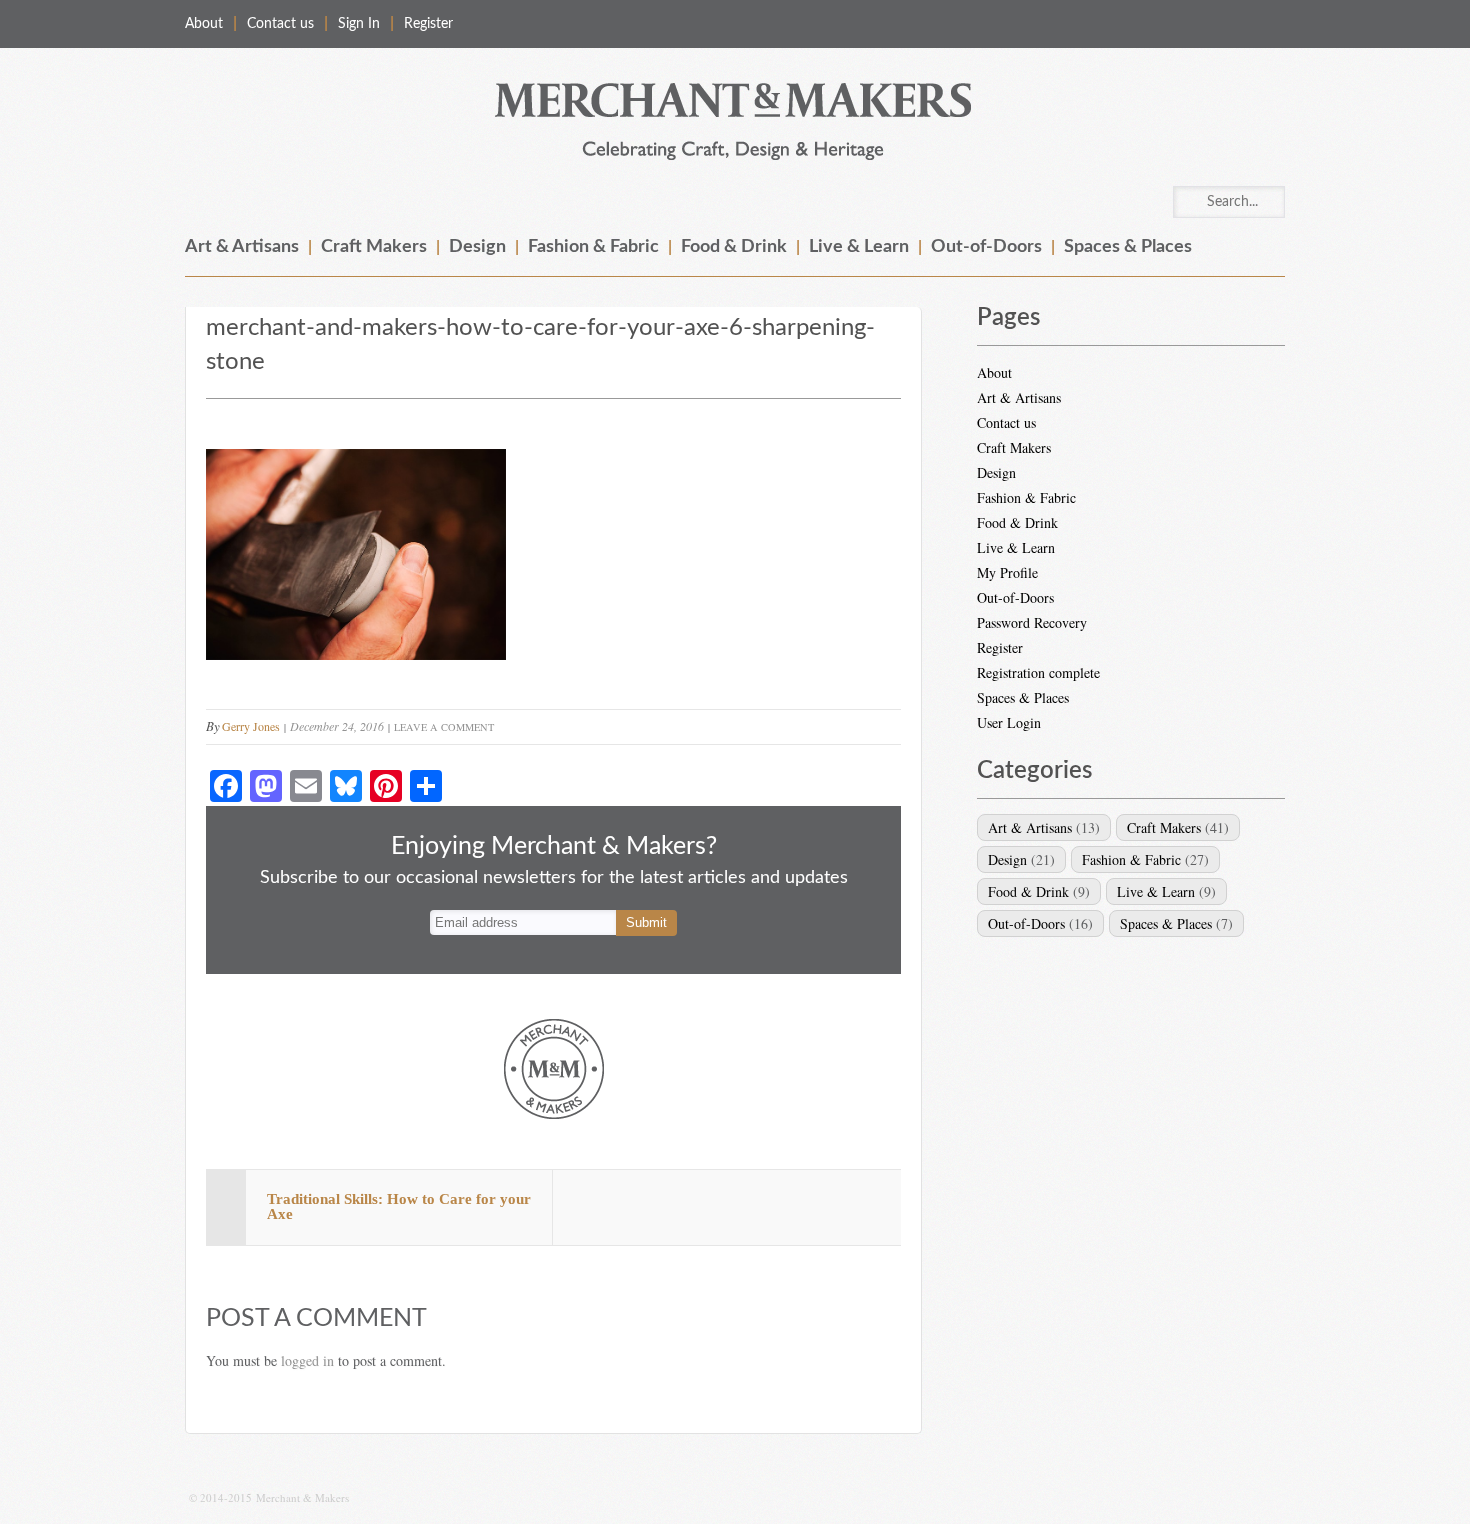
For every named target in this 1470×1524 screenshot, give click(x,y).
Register (428, 24)
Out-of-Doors (986, 247)
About (204, 24)
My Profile (1007, 572)
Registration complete (1038, 672)
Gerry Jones (251, 726)
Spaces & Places (1128, 247)
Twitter (1269, 24)
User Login (1009, 722)
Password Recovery (1032, 622)
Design (477, 247)
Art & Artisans (242, 247)
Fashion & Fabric (593, 247)
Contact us (280, 24)
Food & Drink (734, 247)
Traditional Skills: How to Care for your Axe (399, 1206)
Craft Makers (374, 247)
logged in (307, 1360)
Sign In (359, 24)
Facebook (1227, 24)
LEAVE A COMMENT (444, 727)
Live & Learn (859, 247)
